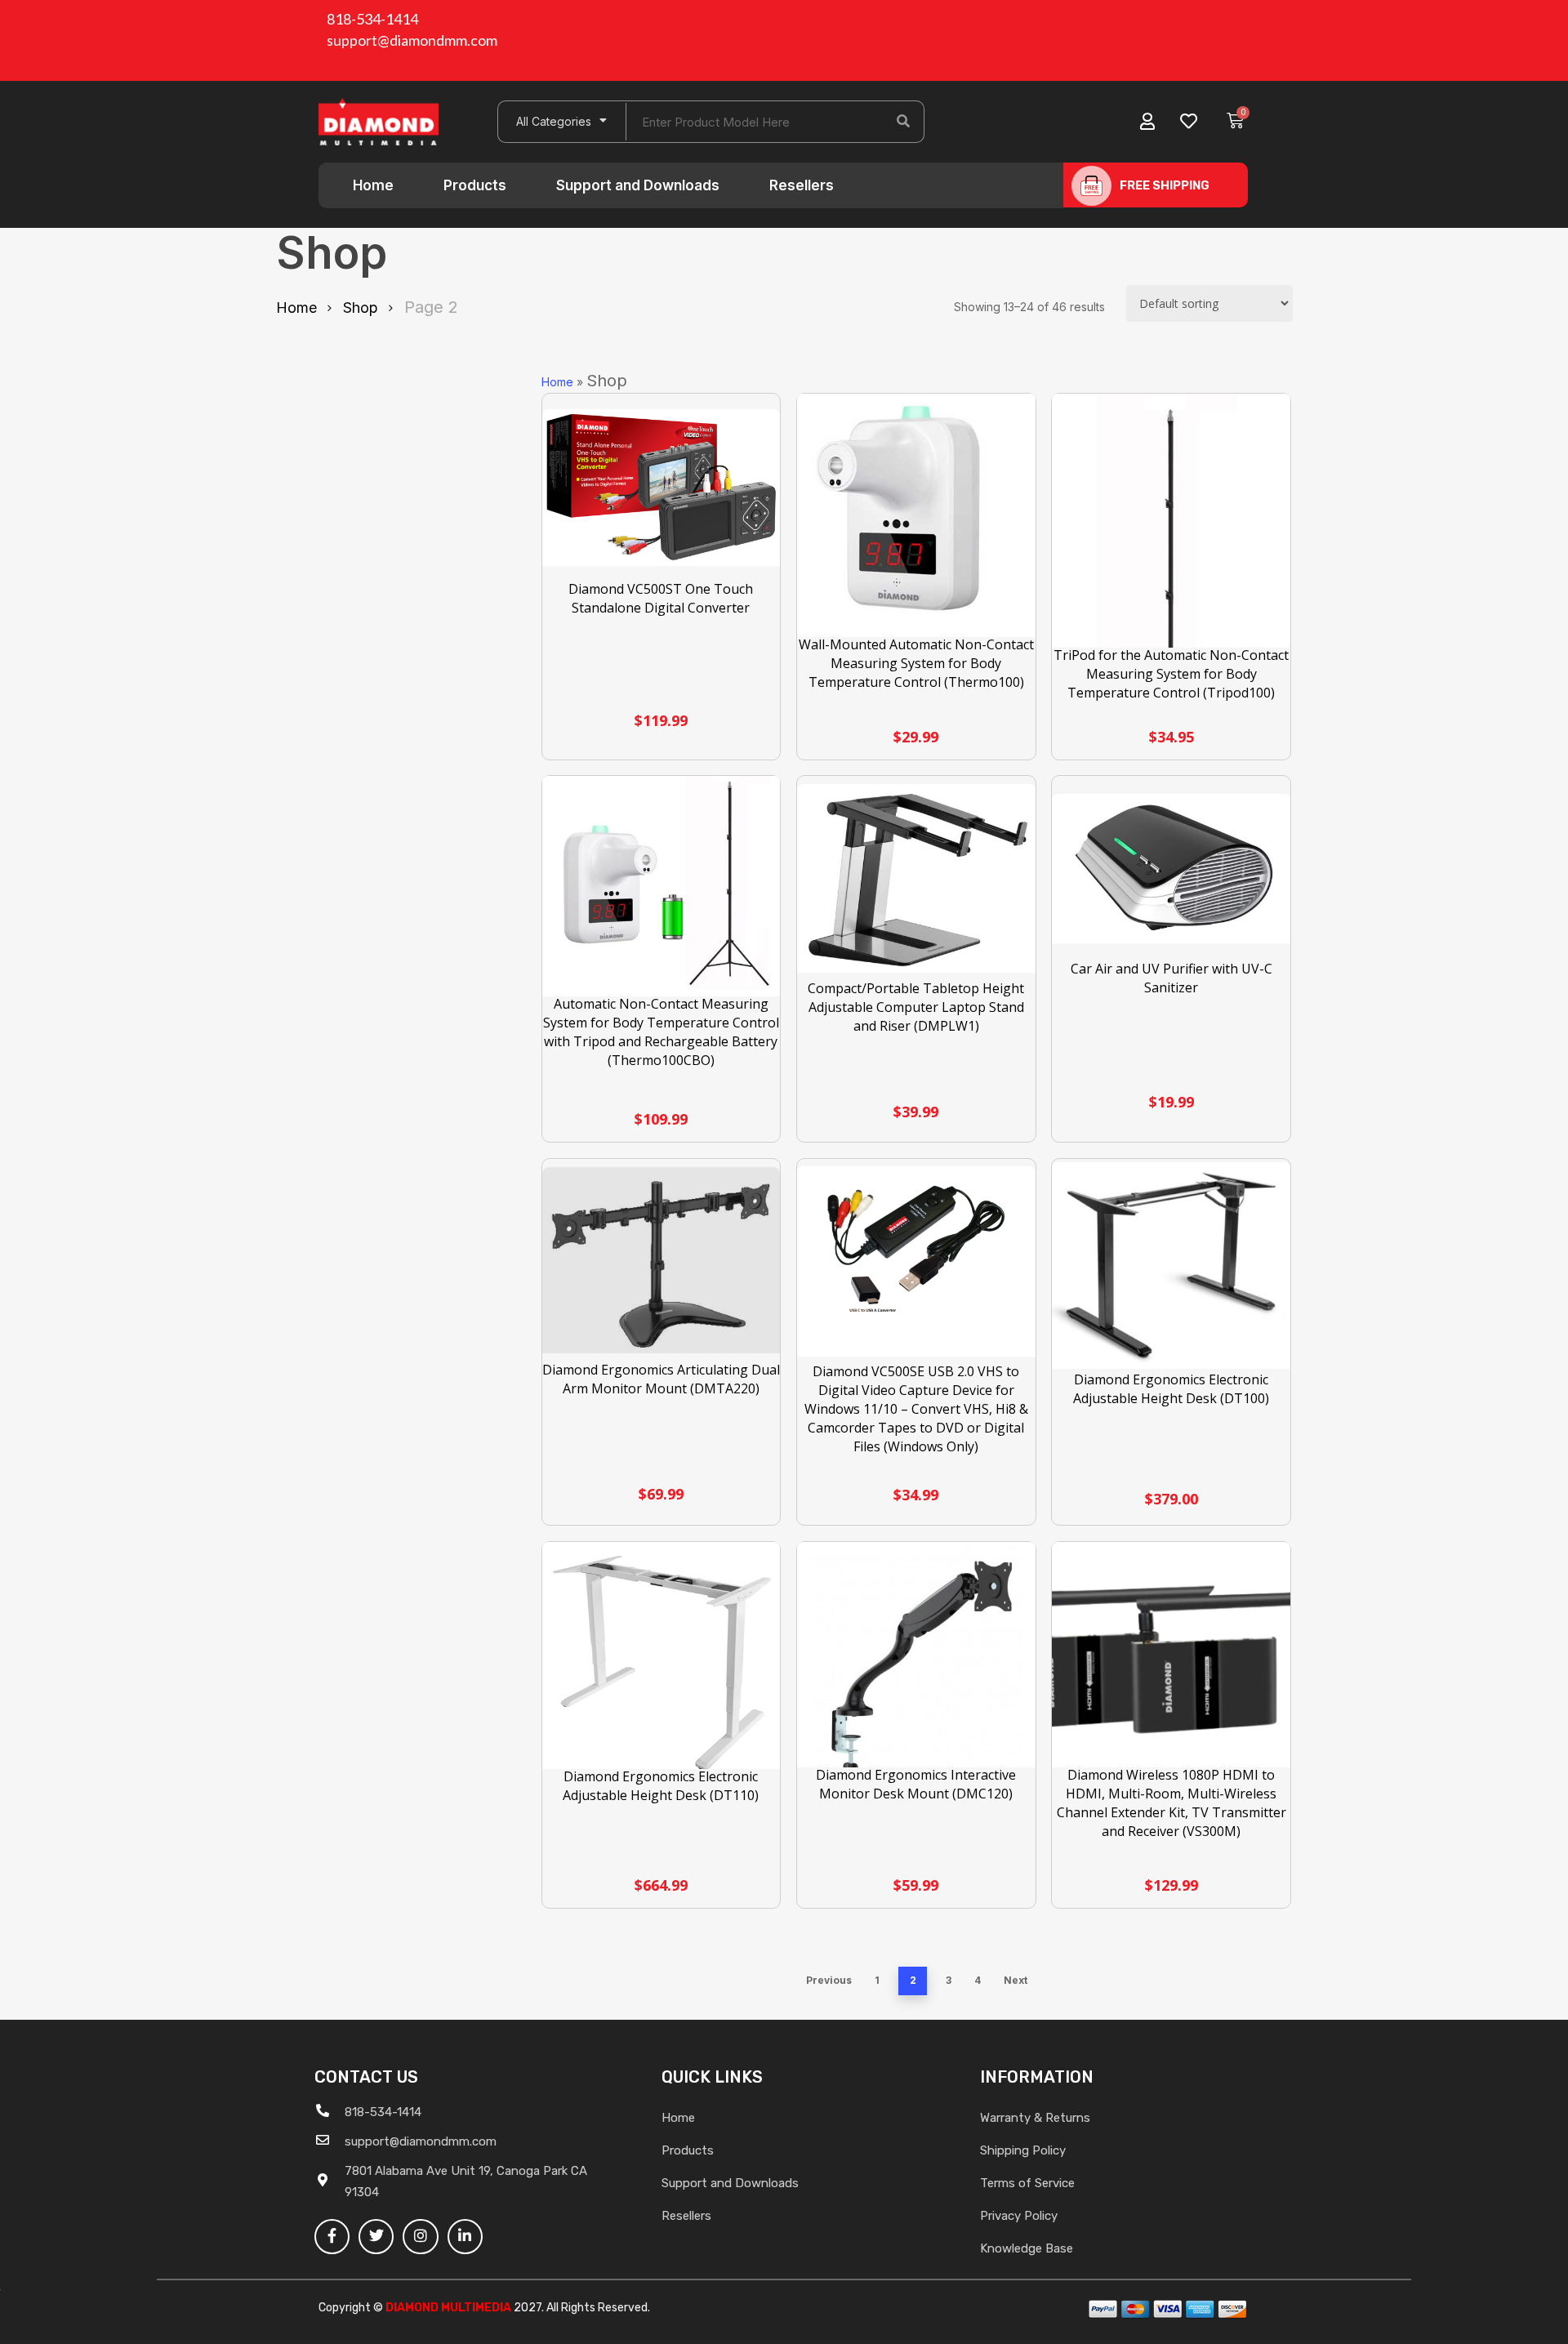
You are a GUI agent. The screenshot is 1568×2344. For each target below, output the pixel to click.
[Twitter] (376, 2237)
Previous (829, 1980)
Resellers (802, 185)
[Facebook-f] (332, 2237)
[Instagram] (420, 2237)
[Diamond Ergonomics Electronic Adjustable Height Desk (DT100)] (1171, 1266)
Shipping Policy (1023, 2150)
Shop (361, 307)
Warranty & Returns (1035, 2118)
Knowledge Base (1027, 2248)
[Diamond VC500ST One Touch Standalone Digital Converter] (661, 488)
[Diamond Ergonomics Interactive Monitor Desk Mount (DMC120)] (916, 1661)
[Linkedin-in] (465, 2237)
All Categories (554, 121)
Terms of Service (1027, 2183)
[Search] (903, 122)
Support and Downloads (638, 185)
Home (373, 185)
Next (1016, 1980)
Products (475, 185)
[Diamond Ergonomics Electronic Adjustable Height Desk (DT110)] (661, 1664)
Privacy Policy (1019, 2216)
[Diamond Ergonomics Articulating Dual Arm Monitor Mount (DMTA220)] (661, 1260)
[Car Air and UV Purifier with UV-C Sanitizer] (1171, 869)
